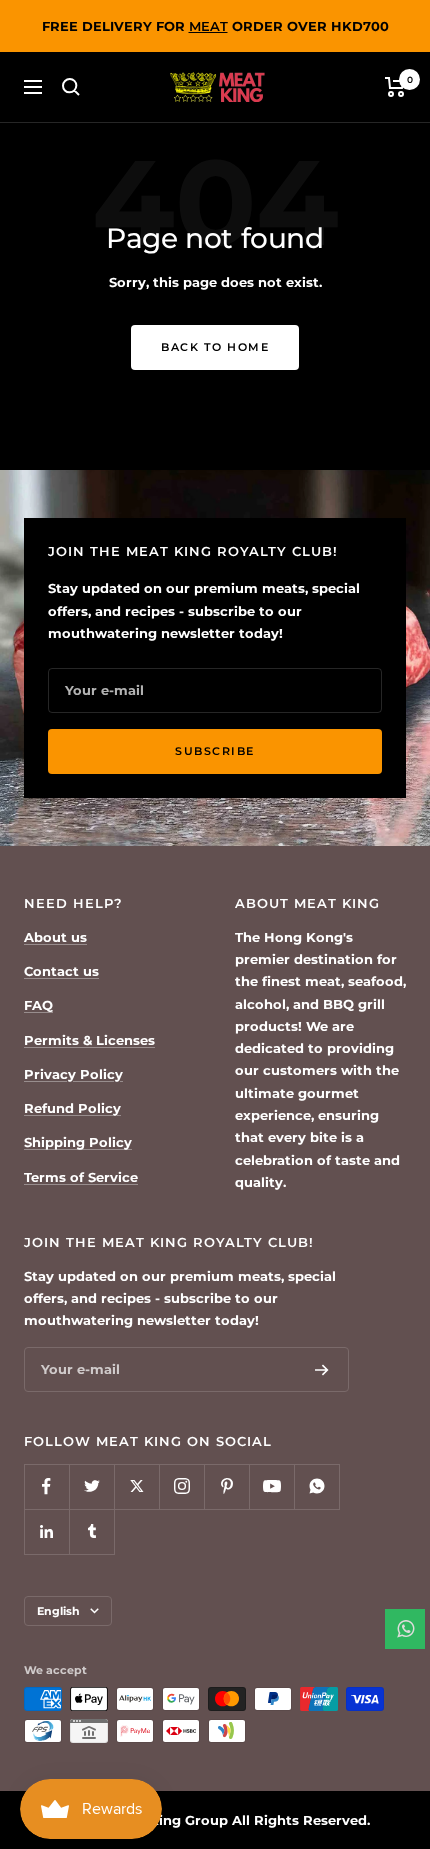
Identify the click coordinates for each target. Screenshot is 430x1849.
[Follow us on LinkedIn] (46, 1531)
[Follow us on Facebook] (46, 1486)
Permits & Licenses (89, 1040)
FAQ (38, 1005)
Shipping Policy (78, 1142)
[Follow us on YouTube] (271, 1486)
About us (55, 937)
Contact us (61, 971)
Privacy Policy (73, 1074)
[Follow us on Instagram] (181, 1486)
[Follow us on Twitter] (91, 1486)
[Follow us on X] (136, 1486)
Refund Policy (72, 1108)
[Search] (71, 87)
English (58, 1611)
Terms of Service (81, 1177)
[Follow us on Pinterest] (226, 1486)
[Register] (322, 1370)
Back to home (215, 347)
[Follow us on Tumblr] (91, 1531)
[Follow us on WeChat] (316, 1486)
